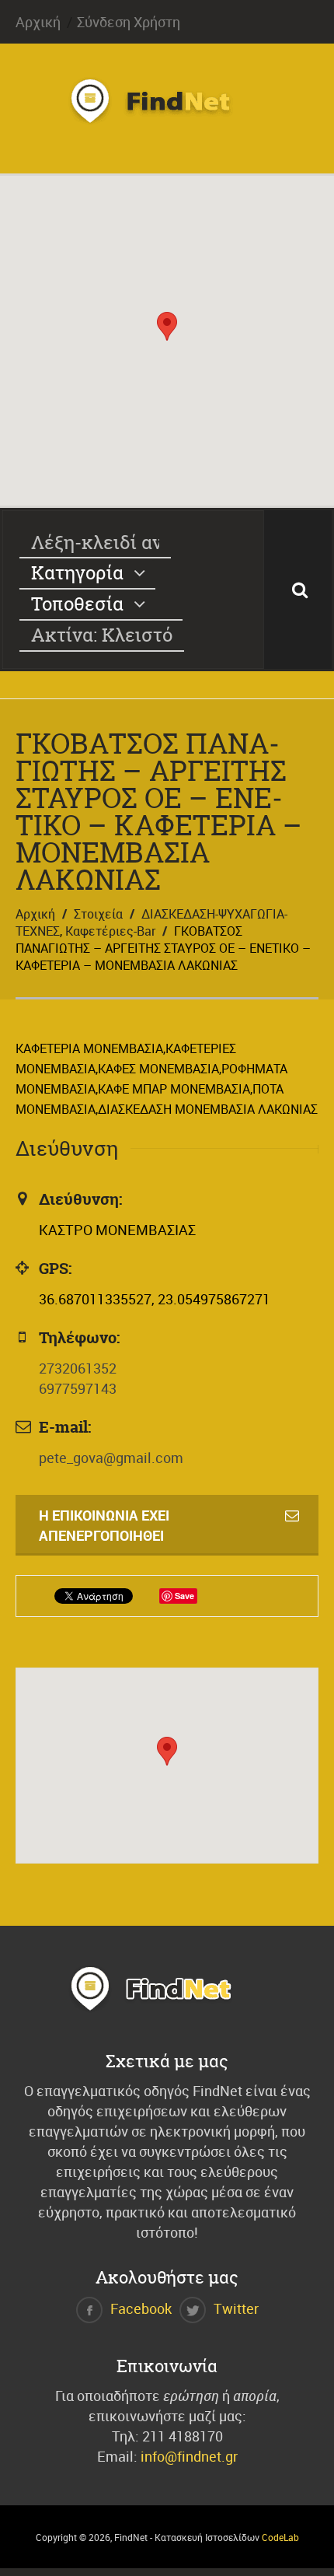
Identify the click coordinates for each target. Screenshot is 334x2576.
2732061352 (78, 1368)
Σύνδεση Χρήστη (129, 22)
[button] (167, 326)
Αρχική (38, 22)
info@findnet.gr (189, 2456)
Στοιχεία (98, 914)
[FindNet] (167, 119)
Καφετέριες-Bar (110, 931)
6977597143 (78, 1388)
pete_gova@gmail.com (111, 1458)
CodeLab (280, 2537)
